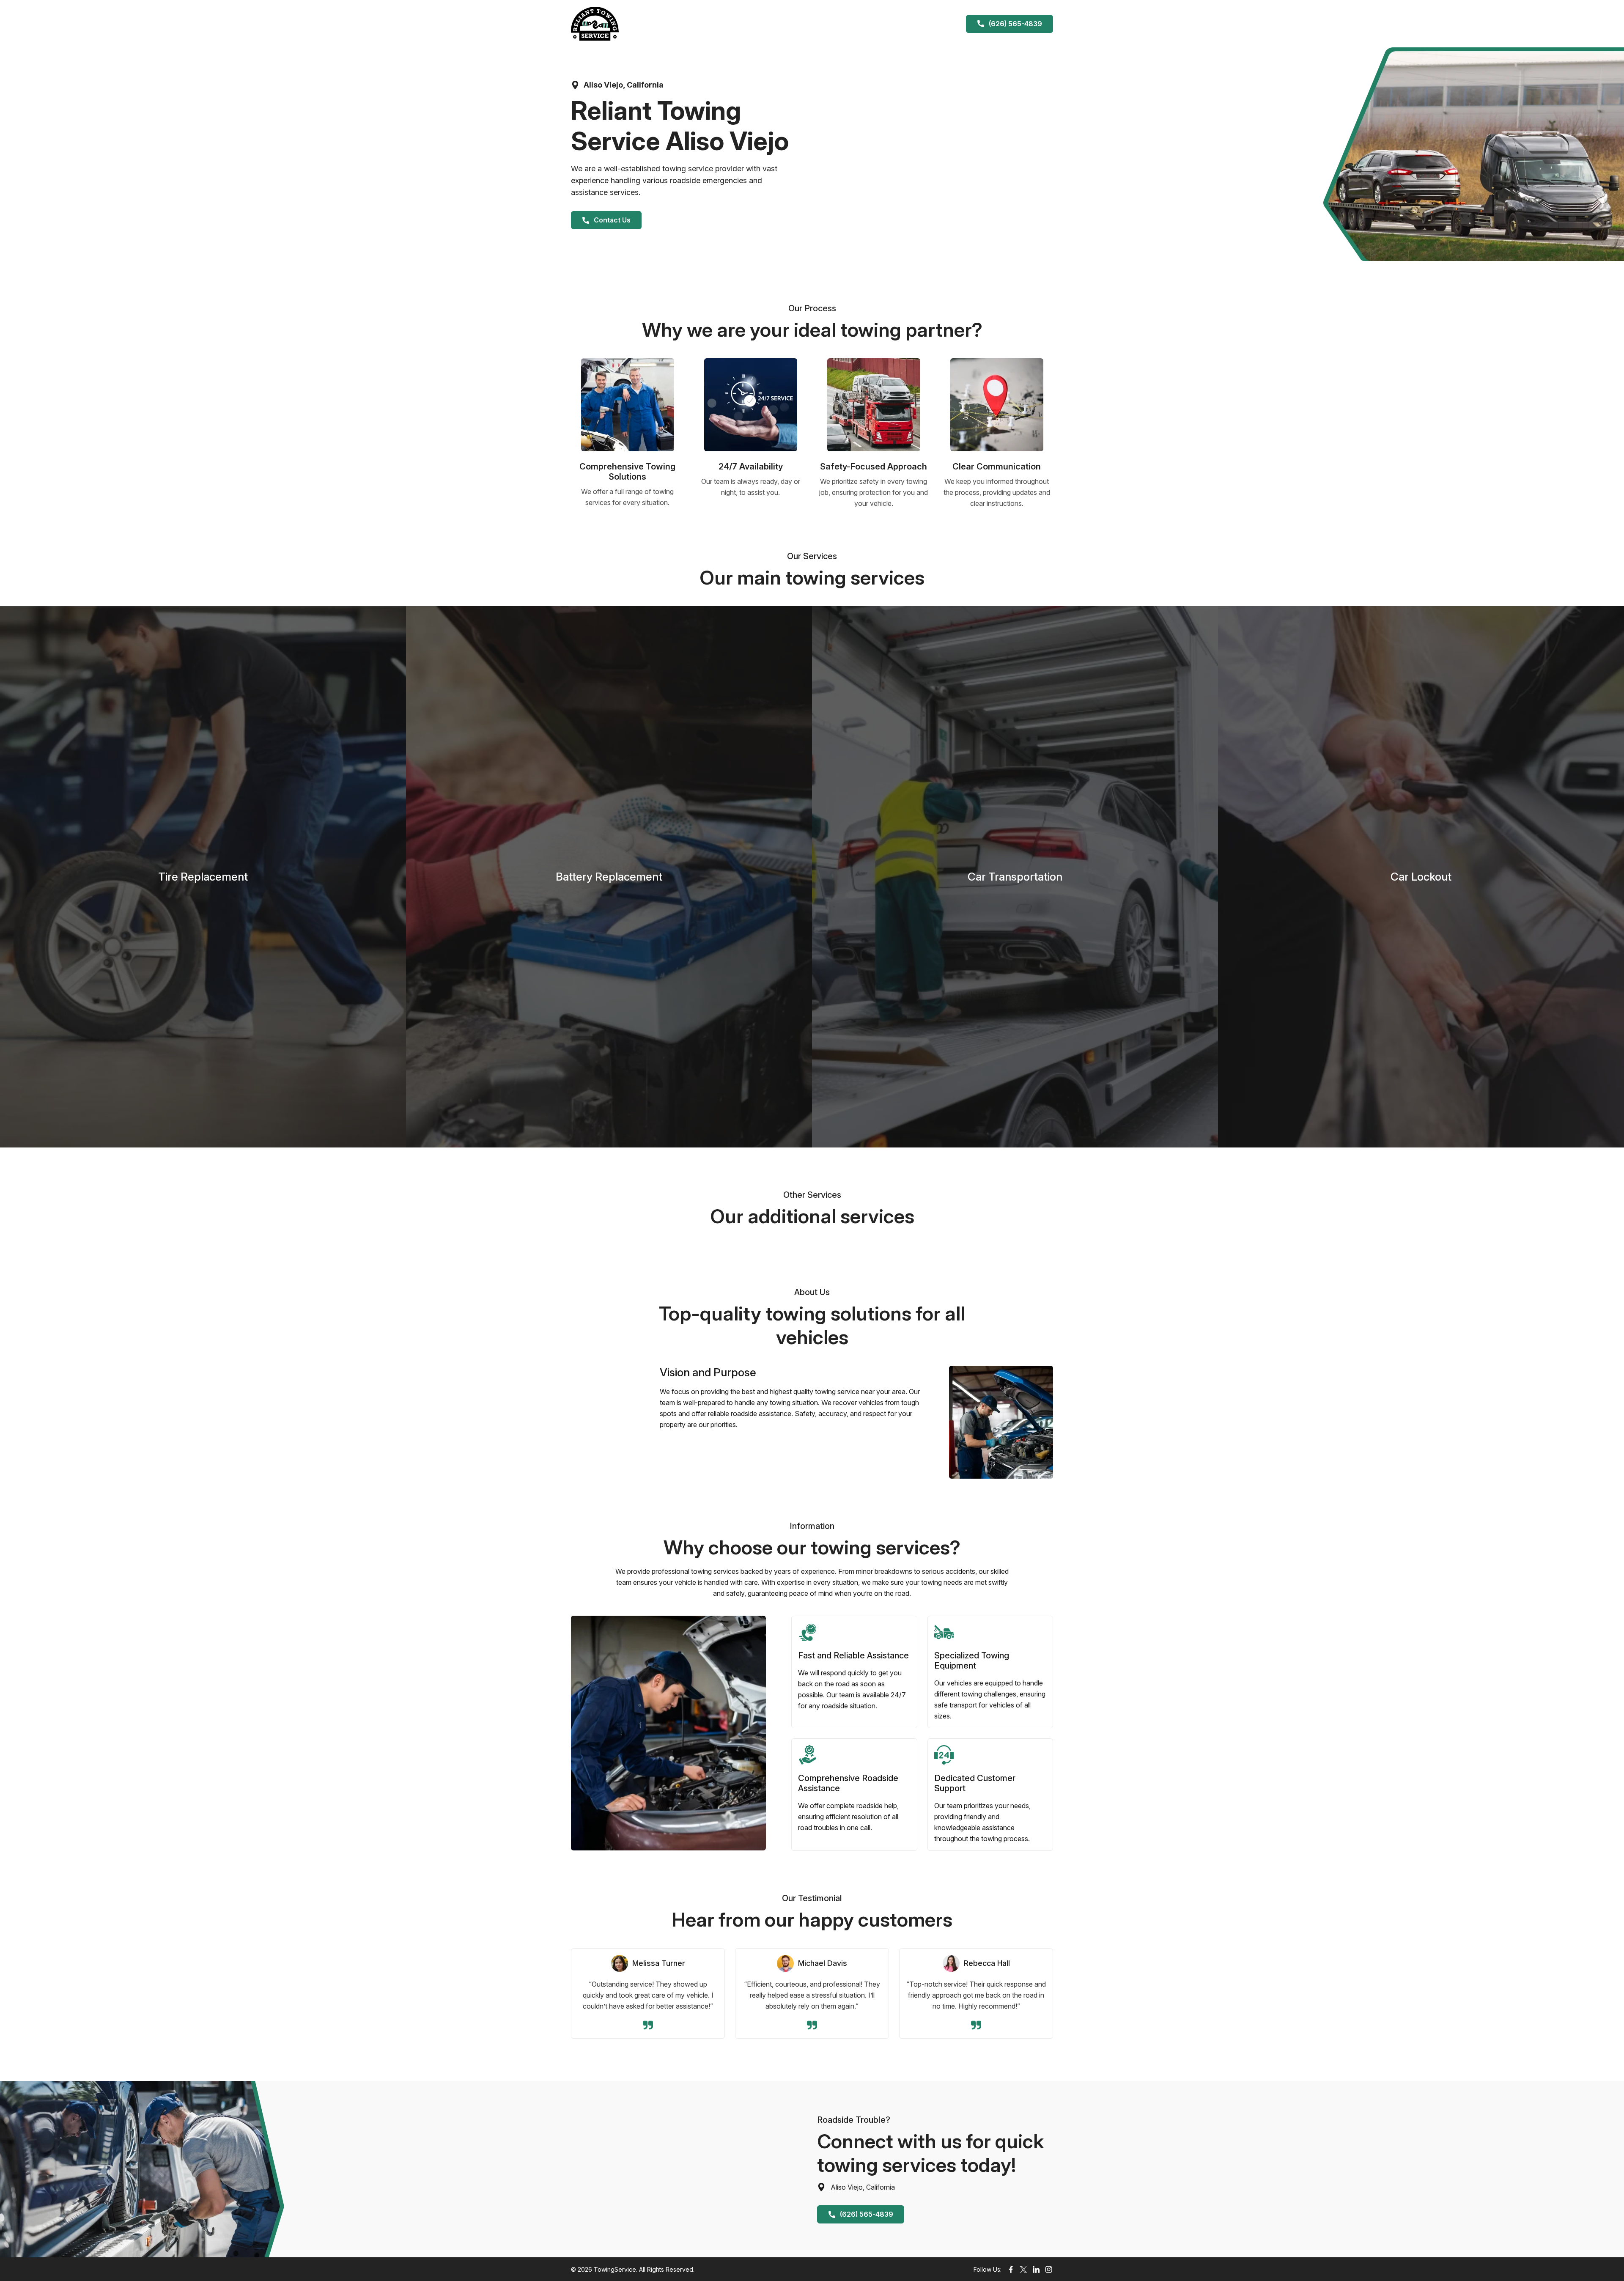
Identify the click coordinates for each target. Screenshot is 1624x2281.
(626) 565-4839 (1015, 24)
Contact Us (612, 220)
